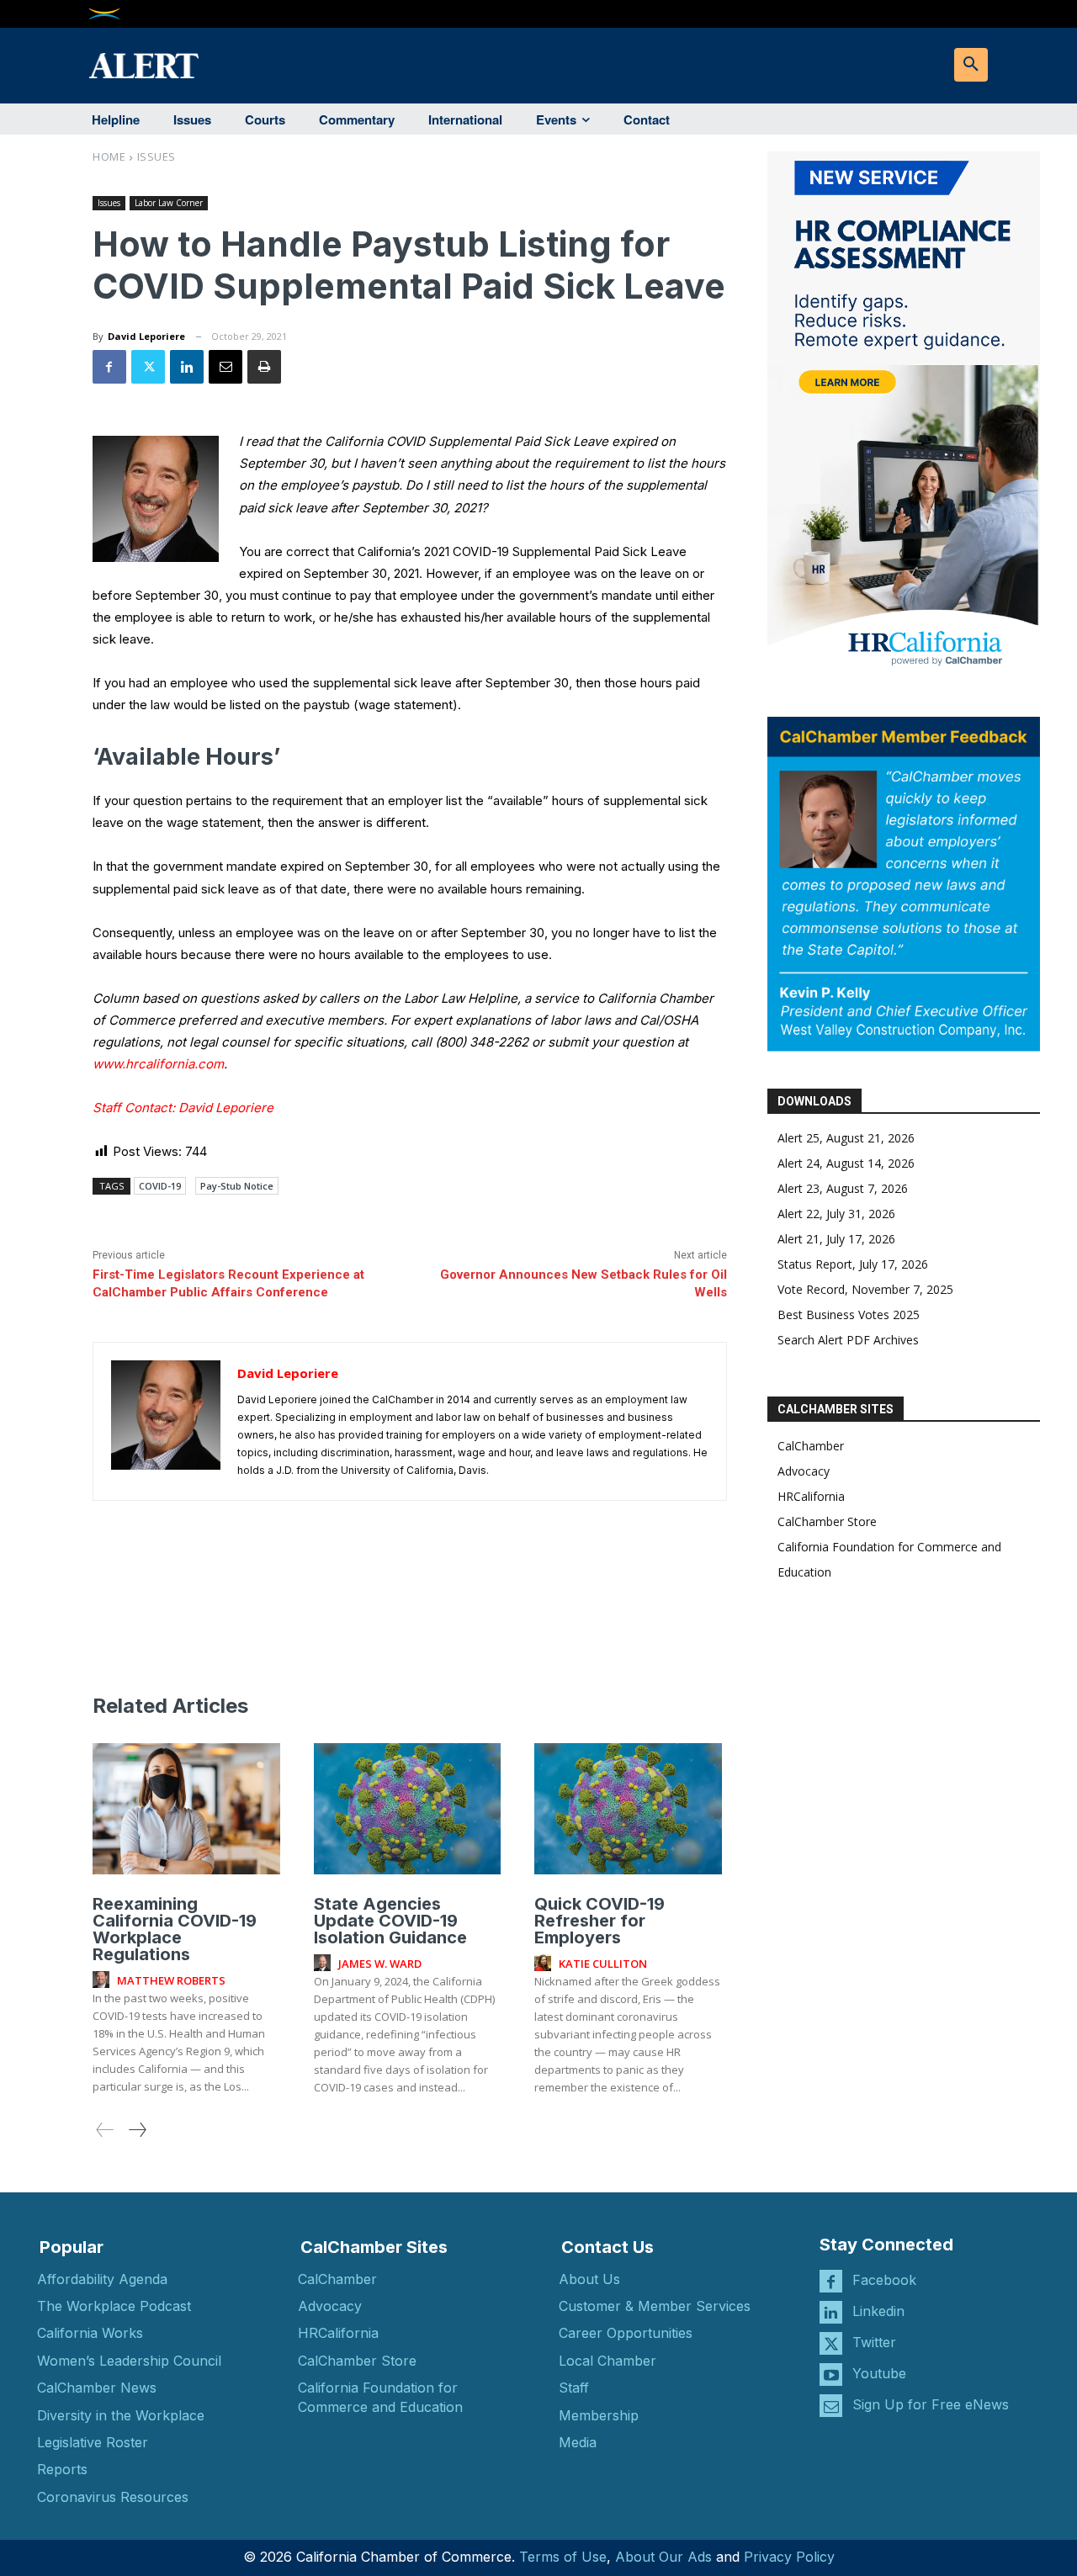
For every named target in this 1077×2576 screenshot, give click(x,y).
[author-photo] (103, 1980)
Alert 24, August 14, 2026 (846, 1163)
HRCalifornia (811, 1496)
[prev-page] (105, 2130)
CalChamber (811, 1446)
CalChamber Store (827, 1521)
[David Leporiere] (166, 1421)
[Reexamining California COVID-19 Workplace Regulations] (186, 1809)
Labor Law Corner (169, 203)
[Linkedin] (187, 367)
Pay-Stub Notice (237, 1186)
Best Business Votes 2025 (849, 1315)
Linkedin (878, 2311)
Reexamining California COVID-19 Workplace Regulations (175, 1929)
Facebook (884, 2280)
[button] (971, 65)
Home (109, 156)
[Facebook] (109, 367)
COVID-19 (160, 1186)
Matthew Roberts (171, 1980)
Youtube (879, 2373)
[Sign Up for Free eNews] (831, 2406)
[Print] (264, 367)
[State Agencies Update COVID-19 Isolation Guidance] (408, 1809)
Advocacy (804, 1471)
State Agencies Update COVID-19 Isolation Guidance (390, 1921)
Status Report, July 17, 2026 (853, 1264)
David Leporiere (146, 336)
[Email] (225, 367)
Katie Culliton (603, 1964)
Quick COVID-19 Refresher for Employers (600, 1921)
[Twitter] (148, 367)
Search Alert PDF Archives (848, 1340)
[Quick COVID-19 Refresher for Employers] (628, 1809)
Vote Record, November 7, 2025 (865, 1289)
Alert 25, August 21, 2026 (846, 1138)
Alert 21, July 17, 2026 (836, 1239)
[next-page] (137, 2130)
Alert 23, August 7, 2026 (843, 1188)
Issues (157, 156)
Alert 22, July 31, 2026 (836, 1214)
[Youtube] (831, 2375)
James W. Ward (380, 1964)
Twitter (874, 2342)
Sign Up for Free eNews (931, 2404)
